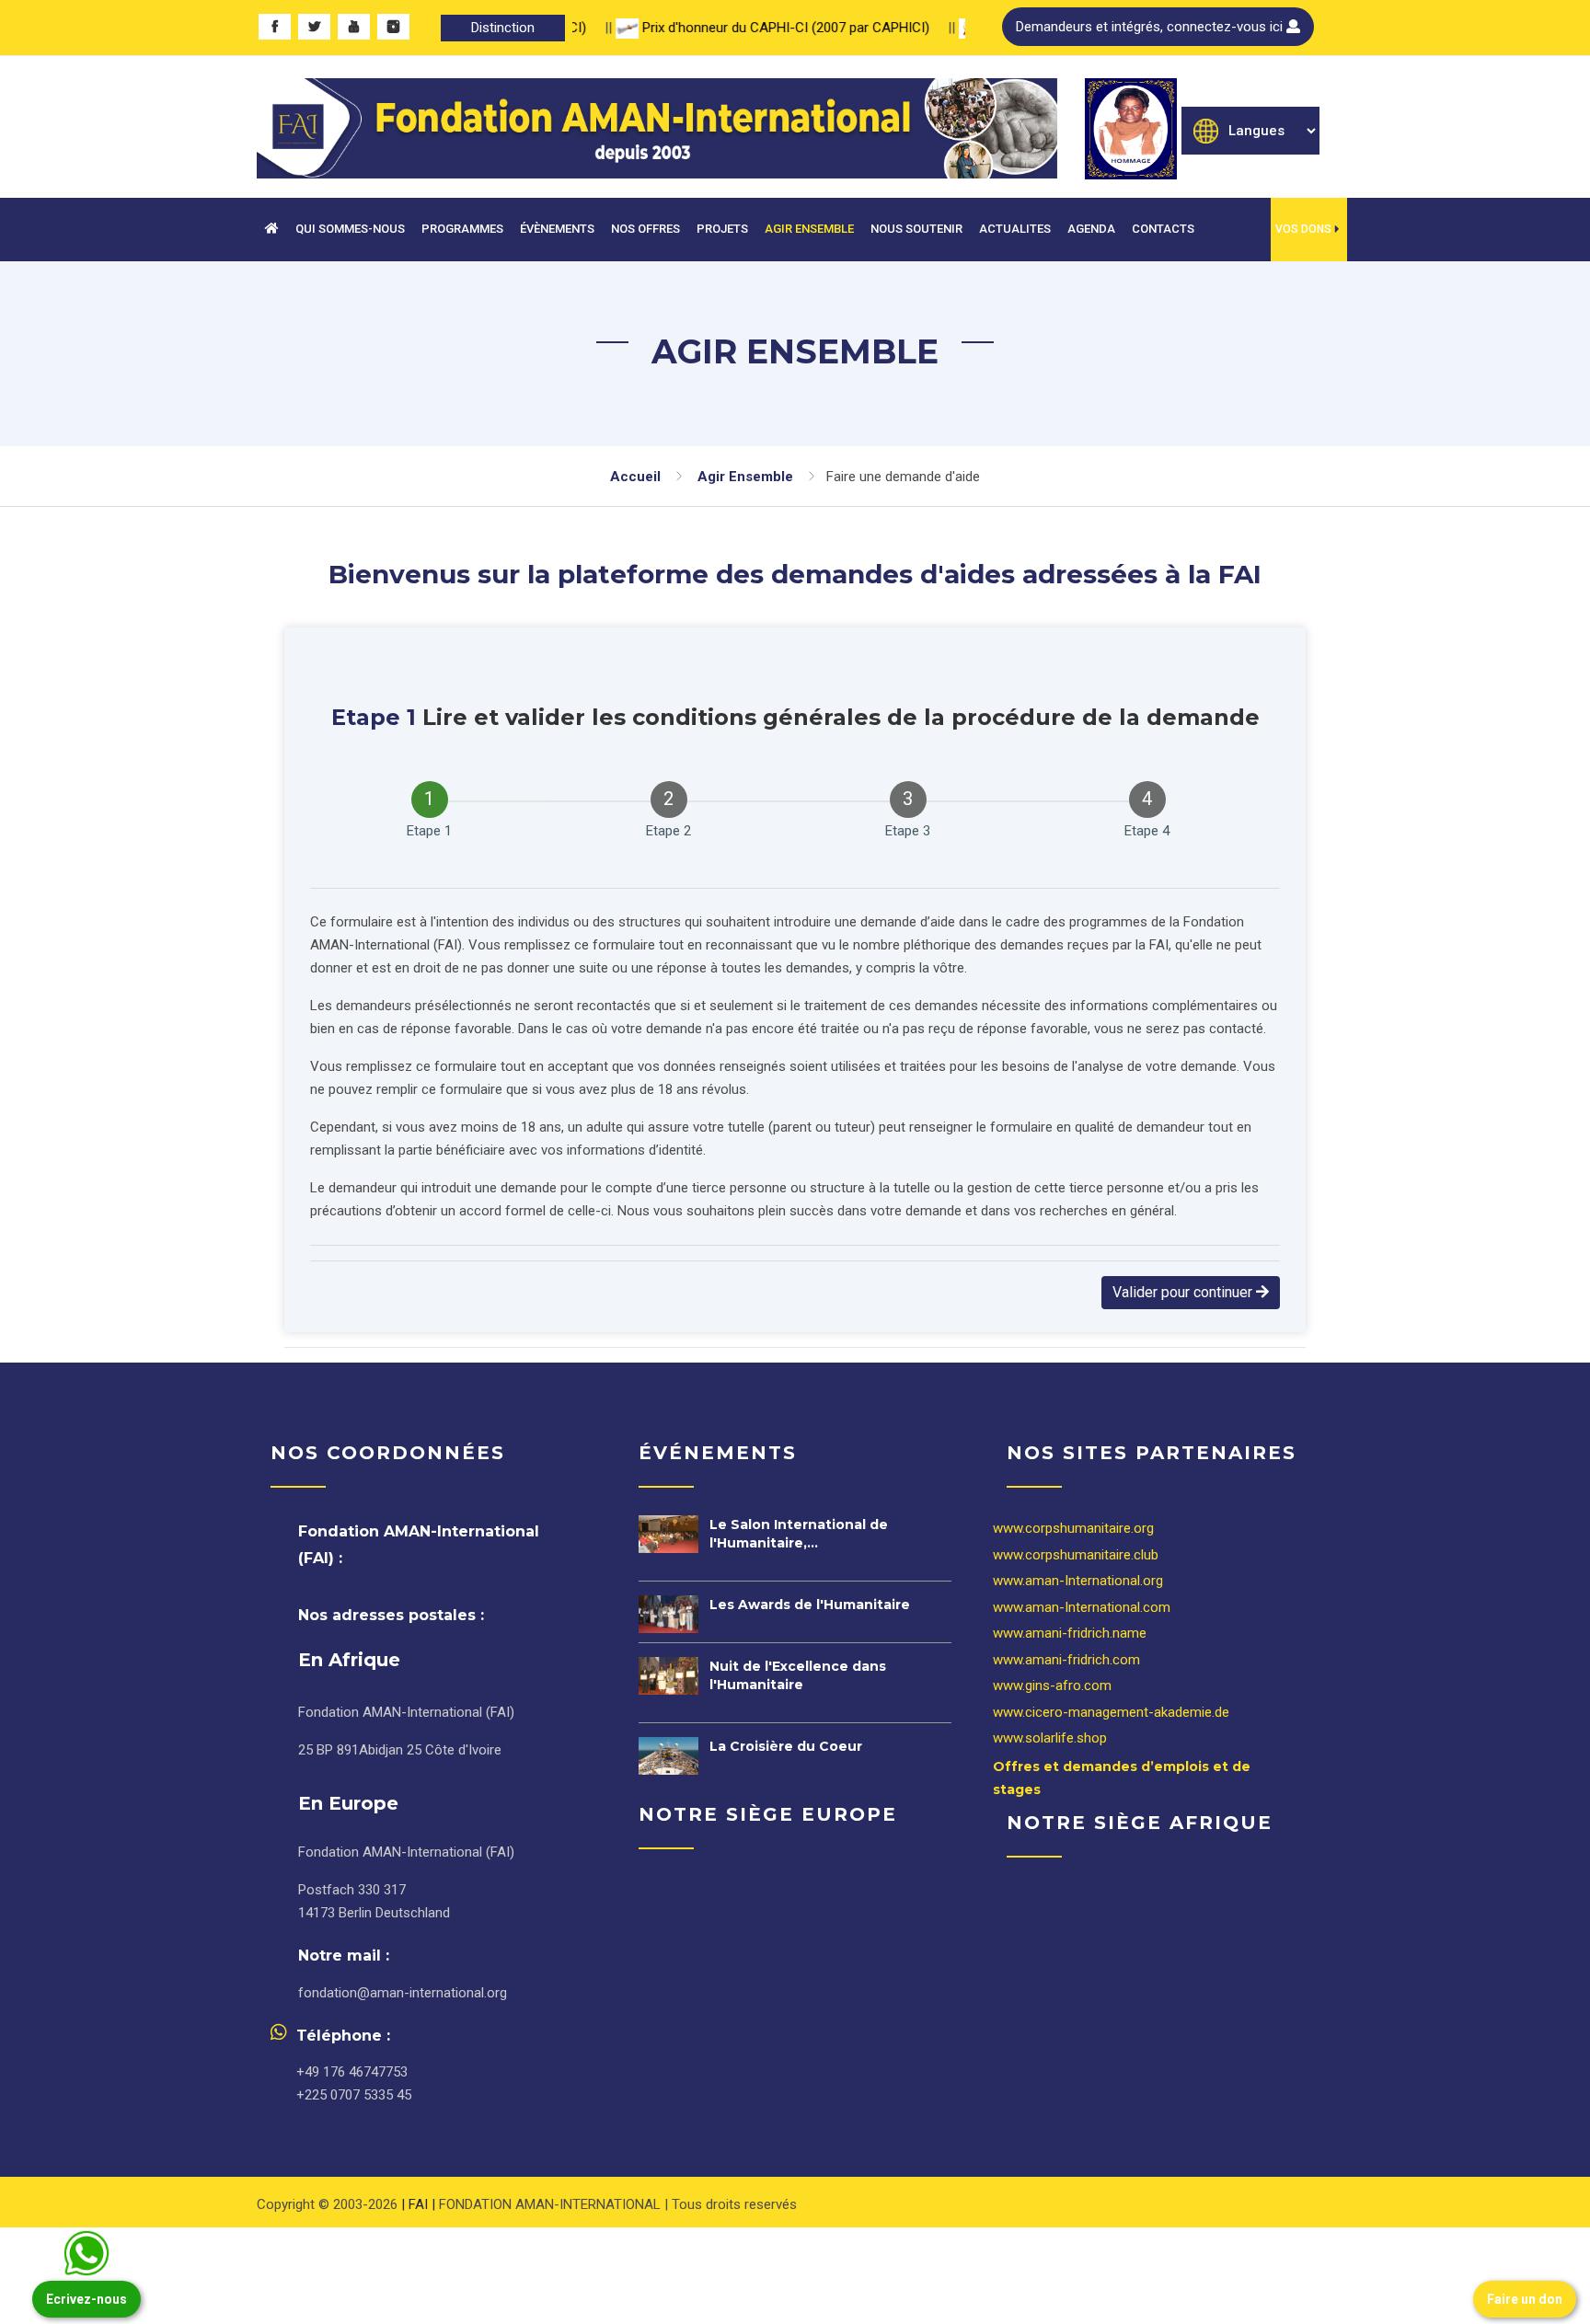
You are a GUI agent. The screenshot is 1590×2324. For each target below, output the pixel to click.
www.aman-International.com (1082, 1607)
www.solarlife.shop (1050, 1738)
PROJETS (722, 229)
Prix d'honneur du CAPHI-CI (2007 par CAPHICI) (749, 28)
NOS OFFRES (645, 229)
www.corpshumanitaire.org (1073, 1528)
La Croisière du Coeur (786, 1746)
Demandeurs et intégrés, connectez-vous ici (1151, 27)
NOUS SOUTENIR (916, 229)
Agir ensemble (745, 477)
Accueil (635, 477)
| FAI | (420, 2204)
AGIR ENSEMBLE (809, 229)
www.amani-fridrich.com (1066, 1660)
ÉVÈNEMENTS (557, 229)
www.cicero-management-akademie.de (1111, 1712)
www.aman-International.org (1078, 1581)
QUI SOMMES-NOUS (350, 229)
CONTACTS (1163, 229)
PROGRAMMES (462, 229)
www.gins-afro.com (1052, 1685)
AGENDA (1091, 229)
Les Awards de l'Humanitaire (810, 1605)
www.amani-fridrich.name (1070, 1633)
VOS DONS (1303, 229)
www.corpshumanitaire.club (1076, 1555)
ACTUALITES (1015, 229)
